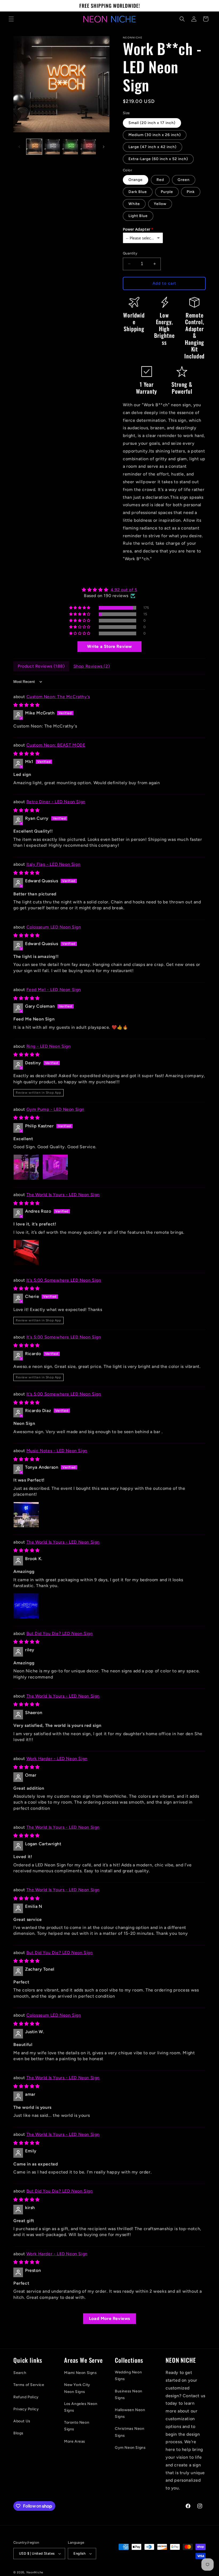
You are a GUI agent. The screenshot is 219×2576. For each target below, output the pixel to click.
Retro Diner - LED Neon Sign (56, 802)
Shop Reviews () (92, 666)
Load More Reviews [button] (109, 2318)
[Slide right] (104, 147)
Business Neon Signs (129, 2395)
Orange (136, 180)
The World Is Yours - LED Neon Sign (63, 1195)
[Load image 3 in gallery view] (70, 147)
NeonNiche (35, 2572)
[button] (11, 19)
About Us (22, 2421)
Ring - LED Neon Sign (49, 1046)
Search (20, 2373)
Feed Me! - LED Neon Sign (54, 990)
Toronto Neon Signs (77, 2426)
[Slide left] (19, 147)
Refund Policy (26, 2397)
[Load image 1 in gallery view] (34, 147)
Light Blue (138, 216)
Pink (191, 192)
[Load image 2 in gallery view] (52, 147)
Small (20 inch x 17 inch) (152, 123)
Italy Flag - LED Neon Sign (54, 864)
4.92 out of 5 (124, 590)
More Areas (75, 2441)
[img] (109, 590)
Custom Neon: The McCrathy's (58, 697)
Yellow (160, 204)
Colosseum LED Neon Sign (54, 927)
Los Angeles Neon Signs (81, 2407)
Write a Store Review (109, 646)
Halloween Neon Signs (130, 2413)
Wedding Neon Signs (128, 2376)
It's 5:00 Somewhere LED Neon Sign (64, 1280)
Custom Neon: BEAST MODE (56, 745)
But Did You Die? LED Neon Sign (60, 1633)
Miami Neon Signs (81, 2373)
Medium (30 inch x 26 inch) (155, 135)
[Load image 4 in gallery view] (88, 147)
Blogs (18, 2433)
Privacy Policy (26, 2409)
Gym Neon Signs (130, 2448)
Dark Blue (138, 192)
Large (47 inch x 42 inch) (152, 147)
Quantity (130, 253)
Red (160, 180)
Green (184, 180)
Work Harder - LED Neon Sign (57, 1759)
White (134, 204)
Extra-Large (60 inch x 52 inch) (158, 159)
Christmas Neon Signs (130, 2432)
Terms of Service (29, 2385)
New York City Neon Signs (77, 2388)
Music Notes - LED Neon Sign (57, 1451)
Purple (167, 192)
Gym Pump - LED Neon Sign (55, 1109)
